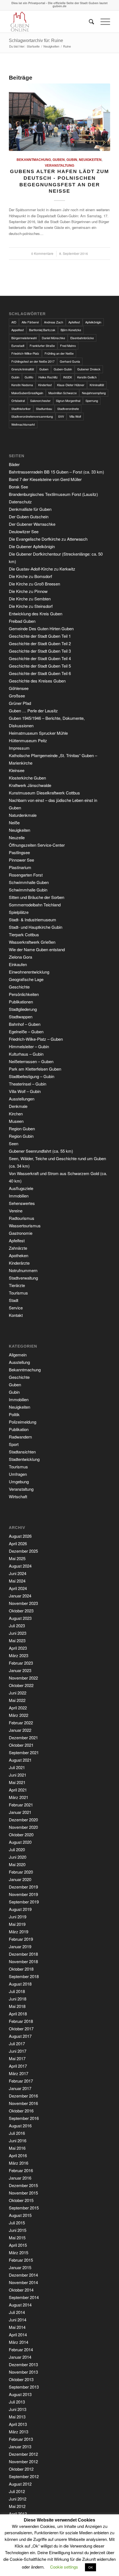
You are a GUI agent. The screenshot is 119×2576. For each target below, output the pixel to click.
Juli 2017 (17, 2043)
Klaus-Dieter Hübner (71, 385)
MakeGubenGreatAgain (27, 393)
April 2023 (18, 1648)
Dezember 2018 (23, 1954)
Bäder (14, 464)
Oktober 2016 (21, 2111)
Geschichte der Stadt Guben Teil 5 (40, 666)
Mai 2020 (17, 1864)
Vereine (16, 1211)
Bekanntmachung (34, 160)
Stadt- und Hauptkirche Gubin (36, 927)
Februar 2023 (21, 1663)
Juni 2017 (18, 2051)
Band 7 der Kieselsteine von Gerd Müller (45, 479)
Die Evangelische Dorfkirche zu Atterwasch (48, 539)
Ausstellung (19, 1362)
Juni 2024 (18, 1573)
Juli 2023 (17, 1626)
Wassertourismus (25, 1226)
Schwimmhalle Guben (29, 882)
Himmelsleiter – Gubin (29, 1046)
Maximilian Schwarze (63, 393)
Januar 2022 (20, 1730)
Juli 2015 (17, 2223)
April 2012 (18, 2514)
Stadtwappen (21, 1017)
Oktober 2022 (21, 1685)
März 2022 (19, 1715)
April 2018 (18, 2014)
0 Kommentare (42, 253)
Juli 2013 (17, 2402)
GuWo (29, 377)
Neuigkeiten (51, 46)
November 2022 (23, 1678)
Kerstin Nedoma (22, 385)
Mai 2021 (17, 1782)
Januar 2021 (20, 1812)
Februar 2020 (21, 1872)
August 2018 (20, 1984)
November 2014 (23, 2282)
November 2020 (23, 1827)
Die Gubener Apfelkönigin (32, 546)
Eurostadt (18, 346)
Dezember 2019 (23, 1887)
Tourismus (18, 1293)
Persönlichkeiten (24, 994)
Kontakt (16, 1315)
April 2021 (18, 1790)
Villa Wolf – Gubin (25, 1091)
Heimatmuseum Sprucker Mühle (38, 733)
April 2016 (18, 2155)
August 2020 (20, 1842)
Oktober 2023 (21, 1611)
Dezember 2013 (23, 2364)
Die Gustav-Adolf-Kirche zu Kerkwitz (42, 569)
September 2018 (24, 1976)
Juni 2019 (18, 1917)
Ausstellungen (22, 1099)
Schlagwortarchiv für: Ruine (36, 40)
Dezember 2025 (23, 1551)
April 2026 (18, 1543)
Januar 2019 (20, 1946)
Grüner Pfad (20, 703)
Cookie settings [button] (64, 2567)
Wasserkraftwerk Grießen (32, 942)
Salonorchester (40, 401)
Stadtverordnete (68, 409)
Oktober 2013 (21, 2379)
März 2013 (19, 2432)
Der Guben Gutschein (29, 516)
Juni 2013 (18, 2409)
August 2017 (20, 2036)
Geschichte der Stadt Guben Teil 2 (40, 643)
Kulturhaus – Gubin (26, 1054)
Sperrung (92, 401)
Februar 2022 (21, 1723)
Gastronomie (21, 1233)
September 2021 (24, 1752)
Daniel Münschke (53, 338)
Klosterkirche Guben (27, 778)
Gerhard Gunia (70, 361)
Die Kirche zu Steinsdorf (31, 606)
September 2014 (24, 2297)
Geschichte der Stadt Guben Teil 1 (40, 636)
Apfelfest (74, 322)
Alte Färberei (30, 322)
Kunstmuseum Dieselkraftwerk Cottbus (44, 793)
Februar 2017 (21, 2081)
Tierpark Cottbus (24, 934)
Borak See (18, 487)
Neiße (14, 823)
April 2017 (18, 2066)
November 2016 (23, 2103)
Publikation (19, 1429)
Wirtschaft (18, 1496)
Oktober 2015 (21, 2200)
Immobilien (19, 1196)
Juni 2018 (18, 1999)
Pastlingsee (19, 852)
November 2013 (23, 2372)
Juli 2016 (17, 2133)
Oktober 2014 (21, 2290)
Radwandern (20, 1437)
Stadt (14, 1300)
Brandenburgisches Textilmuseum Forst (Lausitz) (53, 494)
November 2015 (23, 2193)
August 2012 (20, 2484)
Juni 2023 (18, 1633)
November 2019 (23, 1894)
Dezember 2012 (23, 2454)
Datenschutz (20, 502)
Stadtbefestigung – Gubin (32, 1076)
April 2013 (18, 2424)
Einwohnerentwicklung (29, 972)
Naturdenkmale (23, 815)
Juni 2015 (18, 2230)
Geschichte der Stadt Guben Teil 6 (40, 673)
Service (16, 1308)
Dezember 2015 (23, 2185)
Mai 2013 (17, 2417)
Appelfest (18, 330)
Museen (16, 1121)
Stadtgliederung (23, 1009)
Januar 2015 (20, 2267)
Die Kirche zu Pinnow (28, 591)
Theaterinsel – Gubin (28, 1084)
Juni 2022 (18, 1693)
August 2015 (20, 2215)
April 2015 (18, 2245)
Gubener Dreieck (89, 369)
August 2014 (20, 2305)
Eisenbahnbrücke (82, 338)
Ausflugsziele (21, 1188)
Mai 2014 (17, 2327)
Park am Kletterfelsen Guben (35, 1069)
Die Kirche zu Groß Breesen (34, 584)
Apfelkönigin (93, 322)
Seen (14, 1143)
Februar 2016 (21, 2170)
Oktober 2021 (21, 1745)
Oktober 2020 (21, 1834)
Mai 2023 (17, 1640)
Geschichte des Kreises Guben (37, 681)
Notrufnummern (23, 1270)
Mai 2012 (17, 2506)
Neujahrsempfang (94, 393)
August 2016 (20, 2126)
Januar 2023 (20, 1670)
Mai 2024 (17, 1581)
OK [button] (90, 2567)
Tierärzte (17, 1285)
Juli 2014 (17, 2312)
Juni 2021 (18, 1775)
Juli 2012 (17, 2491)
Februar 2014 (21, 2349)
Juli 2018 (17, 1991)
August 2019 (20, 1909)
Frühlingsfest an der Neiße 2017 (33, 361)
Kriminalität (97, 385)
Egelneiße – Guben (26, 1031)
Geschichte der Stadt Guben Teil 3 (40, 651)
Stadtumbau (44, 409)
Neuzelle (17, 837)
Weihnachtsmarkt (23, 424)
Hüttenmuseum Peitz (28, 740)
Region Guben (22, 1129)
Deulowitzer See (24, 531)
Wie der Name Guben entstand (37, 949)
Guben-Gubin (63, 369)
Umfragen (18, 1474)
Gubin (72, 160)
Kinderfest (45, 385)
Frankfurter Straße (42, 346)
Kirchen (16, 1114)
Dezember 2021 (23, 1737)
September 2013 (24, 2387)
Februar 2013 (21, 2439)
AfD (14, 322)
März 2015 (19, 2252)
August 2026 (20, 1536)
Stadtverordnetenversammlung (32, 416)
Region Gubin (21, 1136)
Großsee (17, 696)
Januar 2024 (20, 1596)
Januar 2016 (20, 2178)
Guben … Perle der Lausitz (33, 711)
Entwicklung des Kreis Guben (36, 614)
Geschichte (19, 987)
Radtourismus (22, 1218)
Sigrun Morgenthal (68, 401)
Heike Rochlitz (48, 377)
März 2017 (19, 2073)
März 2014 (19, 2342)
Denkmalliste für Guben (30, 509)
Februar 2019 (21, 1939)
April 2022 (18, 1708)
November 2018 (23, 1961)
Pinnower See (21, 860)
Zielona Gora (20, 957)
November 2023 (23, 1603)
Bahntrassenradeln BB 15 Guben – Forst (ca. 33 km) (56, 472)
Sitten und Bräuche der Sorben (37, 897)
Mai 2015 (17, 2238)
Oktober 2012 (21, 2469)
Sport (14, 1444)
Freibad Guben (22, 621)
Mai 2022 (17, 1700)
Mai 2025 (17, 1558)
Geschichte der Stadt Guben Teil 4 (40, 658)
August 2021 (20, 1760)
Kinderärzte (19, 1263)
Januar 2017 (20, 2088)
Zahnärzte (18, 1248)
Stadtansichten (22, 1452)
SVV (61, 416)
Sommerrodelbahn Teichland (35, 905)
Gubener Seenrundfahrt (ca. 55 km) (41, 1151)
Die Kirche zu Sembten (30, 599)
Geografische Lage (26, 979)
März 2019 (19, 1932)
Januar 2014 (20, 2357)
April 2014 (18, 2335)
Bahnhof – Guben (25, 1024)
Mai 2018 (17, 2006)
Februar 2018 (21, 2021)
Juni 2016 (18, 2140)
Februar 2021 (21, 1805)
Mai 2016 (17, 2148)
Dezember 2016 (23, 2096)
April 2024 (18, 1588)
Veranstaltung (59, 165)
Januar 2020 (20, 1879)
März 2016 (19, 2163)
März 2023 (19, 1655)
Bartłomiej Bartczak (42, 330)
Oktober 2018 (21, 1969)
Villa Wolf (75, 416)
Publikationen (21, 1002)
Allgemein (18, 1355)
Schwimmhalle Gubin (28, 890)
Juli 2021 (17, 1767)
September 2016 (24, 2118)
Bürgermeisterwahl (24, 338)
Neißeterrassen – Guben (31, 1061)
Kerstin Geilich (87, 377)
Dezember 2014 (23, 2275)
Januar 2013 (20, 2446)
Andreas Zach (54, 322)
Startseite (33, 46)
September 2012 (24, 2476)
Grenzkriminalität (23, 369)
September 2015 (24, 2208)
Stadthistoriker (21, 409)
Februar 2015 (21, 2260)
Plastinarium (20, 867)
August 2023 (20, 1618)
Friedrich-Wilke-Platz (25, 353)
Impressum (19, 748)
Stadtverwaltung (23, 1278)
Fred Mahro (68, 346)
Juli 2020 (17, 1849)
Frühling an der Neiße (59, 353)
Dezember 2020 (23, 1820)
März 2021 (19, 1797)
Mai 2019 (17, 1924)
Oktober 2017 (21, 2029)
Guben (59, 160)
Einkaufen (18, 964)
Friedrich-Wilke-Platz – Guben (36, 1039)
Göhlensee (19, 688)
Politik (14, 1414)
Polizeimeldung (23, 1422)
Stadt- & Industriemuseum (33, 920)
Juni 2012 (18, 2499)
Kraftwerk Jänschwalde (30, 785)
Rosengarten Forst (26, 875)
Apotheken (19, 1255)
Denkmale (18, 1106)
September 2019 (24, 1902)
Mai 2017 (17, 2058)
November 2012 (23, 2461)
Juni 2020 (18, 1857)
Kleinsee (17, 770)
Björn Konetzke (71, 330)
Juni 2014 (18, 2320)
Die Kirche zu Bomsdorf (30, 576)
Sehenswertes (22, 1203)
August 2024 (20, 1566)
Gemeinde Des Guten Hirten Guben (41, 628)
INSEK (68, 377)
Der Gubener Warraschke (32, 524)
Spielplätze (19, 912)
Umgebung (19, 1481)
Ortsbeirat (18, 401)
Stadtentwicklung (24, 1459)
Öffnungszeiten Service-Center (37, 845)
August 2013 (20, 2394)
